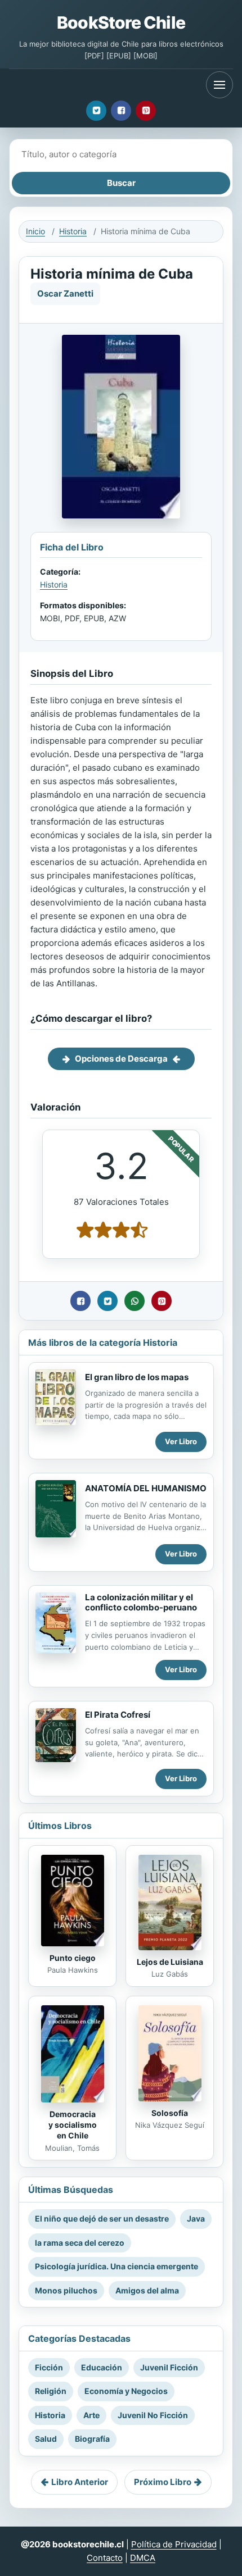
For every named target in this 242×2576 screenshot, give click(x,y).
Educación (102, 2367)
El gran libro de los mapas (137, 1377)
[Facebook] (121, 111)
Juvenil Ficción (169, 2367)
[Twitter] (96, 111)
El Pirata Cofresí (118, 1715)
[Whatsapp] (135, 1301)
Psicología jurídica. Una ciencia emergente (116, 2266)
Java (196, 2218)
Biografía (92, 2439)
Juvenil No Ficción (153, 2415)
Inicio (35, 231)
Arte (91, 2415)
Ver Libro (181, 1441)
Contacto (105, 2558)
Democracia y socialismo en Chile (73, 2125)
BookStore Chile (121, 22)
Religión (51, 2391)
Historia (73, 231)
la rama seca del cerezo (80, 2243)
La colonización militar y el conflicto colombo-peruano (141, 1603)
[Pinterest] (146, 111)
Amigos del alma (147, 2290)
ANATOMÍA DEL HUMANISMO (146, 1488)
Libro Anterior (80, 2482)
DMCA (143, 2558)
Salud (46, 2439)
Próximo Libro (163, 2482)
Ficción (49, 2367)
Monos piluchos (66, 2290)
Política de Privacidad (174, 2544)
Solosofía (170, 2113)
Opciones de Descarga (121, 1059)
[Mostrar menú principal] (219, 85)
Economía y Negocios (126, 2391)
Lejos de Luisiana (170, 1962)
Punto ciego (73, 1958)
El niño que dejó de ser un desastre (102, 2218)
